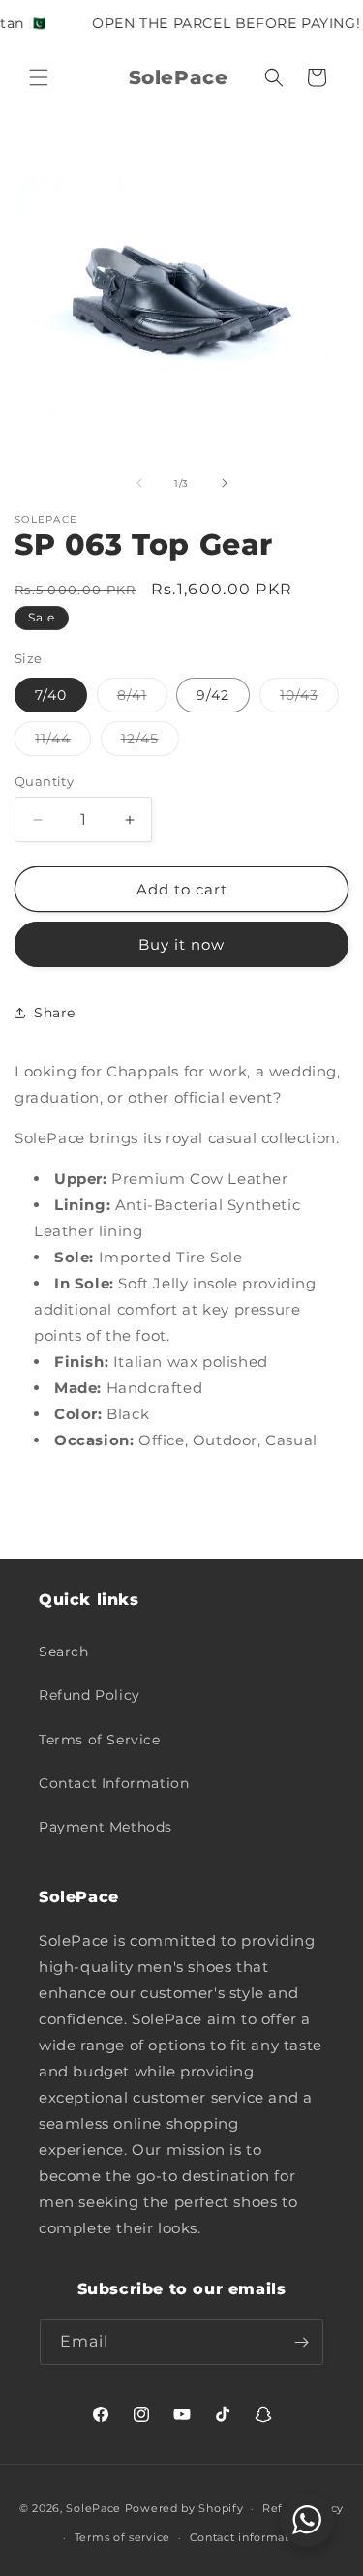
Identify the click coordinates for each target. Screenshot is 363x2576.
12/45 (150, 742)
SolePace (93, 2508)
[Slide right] (225, 483)
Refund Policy (90, 1695)
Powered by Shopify (184, 2508)
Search (64, 1652)
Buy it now (181, 944)
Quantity (44, 781)
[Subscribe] (301, 2342)
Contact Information (114, 1783)
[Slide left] (139, 483)
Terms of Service (100, 1740)
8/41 (142, 699)
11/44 (63, 742)
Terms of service (122, 2537)
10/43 (309, 699)
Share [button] (55, 1013)
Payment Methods (106, 1827)
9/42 (213, 695)
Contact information (249, 2537)
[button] (39, 77)
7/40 (51, 695)
